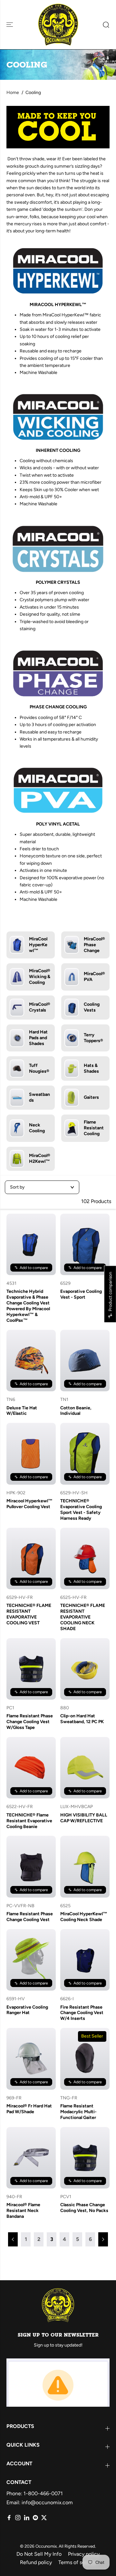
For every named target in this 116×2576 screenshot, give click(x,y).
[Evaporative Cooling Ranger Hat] (31, 1960)
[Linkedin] (27, 2518)
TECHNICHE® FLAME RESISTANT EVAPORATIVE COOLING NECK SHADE (83, 1617)
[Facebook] (9, 2518)
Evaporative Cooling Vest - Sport (81, 1294)
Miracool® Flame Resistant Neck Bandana (23, 2211)
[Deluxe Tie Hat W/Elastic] (31, 1361)
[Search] (104, 25)
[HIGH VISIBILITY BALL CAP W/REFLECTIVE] (85, 1768)
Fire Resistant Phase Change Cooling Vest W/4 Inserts (82, 2013)
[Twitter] (44, 2518)
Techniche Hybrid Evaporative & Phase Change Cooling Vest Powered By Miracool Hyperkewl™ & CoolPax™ (28, 1306)
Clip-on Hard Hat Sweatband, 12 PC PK (82, 1719)
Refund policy (36, 2562)
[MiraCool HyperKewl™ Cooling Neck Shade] (85, 1867)
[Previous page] (13, 2239)
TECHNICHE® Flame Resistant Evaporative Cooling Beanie (29, 1821)
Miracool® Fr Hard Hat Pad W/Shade (29, 2109)
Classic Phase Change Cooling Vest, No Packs (84, 2208)
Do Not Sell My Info (39, 2554)
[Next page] (103, 2239)
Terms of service (77, 2562)
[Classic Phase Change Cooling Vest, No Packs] (85, 2158)
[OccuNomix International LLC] (58, 25)
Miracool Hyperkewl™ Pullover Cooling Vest (29, 1504)
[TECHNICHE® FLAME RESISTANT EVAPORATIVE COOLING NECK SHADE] (85, 1559)
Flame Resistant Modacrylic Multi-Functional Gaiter (78, 2112)
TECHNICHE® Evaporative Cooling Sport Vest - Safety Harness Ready (81, 1510)
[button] (10, 25)
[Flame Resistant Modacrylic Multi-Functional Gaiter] (85, 2059)
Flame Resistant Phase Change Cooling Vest (30, 1917)
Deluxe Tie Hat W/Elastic (22, 1411)
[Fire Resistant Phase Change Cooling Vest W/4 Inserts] (85, 1960)
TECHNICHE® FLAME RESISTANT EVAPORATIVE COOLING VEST (29, 1614)
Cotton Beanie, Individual (76, 1411)
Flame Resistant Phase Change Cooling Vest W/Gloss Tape (30, 1722)
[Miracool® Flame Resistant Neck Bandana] (31, 2158)
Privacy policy (84, 2554)
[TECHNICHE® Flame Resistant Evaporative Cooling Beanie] (31, 1768)
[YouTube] (35, 2518)
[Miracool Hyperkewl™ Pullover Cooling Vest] (31, 1454)
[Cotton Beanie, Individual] (85, 1361)
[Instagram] (18, 2518)
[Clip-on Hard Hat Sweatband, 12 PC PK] (85, 1669)
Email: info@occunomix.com (40, 2502)
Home (13, 93)
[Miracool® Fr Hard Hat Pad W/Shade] (31, 2059)
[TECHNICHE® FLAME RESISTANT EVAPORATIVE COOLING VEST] (31, 1559)
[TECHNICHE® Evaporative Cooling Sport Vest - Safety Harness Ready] (85, 1454)
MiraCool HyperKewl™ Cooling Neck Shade (84, 1917)
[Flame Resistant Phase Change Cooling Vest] (31, 1867)
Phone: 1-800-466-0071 (35, 2493)
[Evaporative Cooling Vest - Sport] (85, 1244)
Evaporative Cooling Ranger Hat (27, 2010)
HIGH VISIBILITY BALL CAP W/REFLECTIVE (84, 1818)
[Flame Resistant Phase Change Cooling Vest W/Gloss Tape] (31, 1669)
